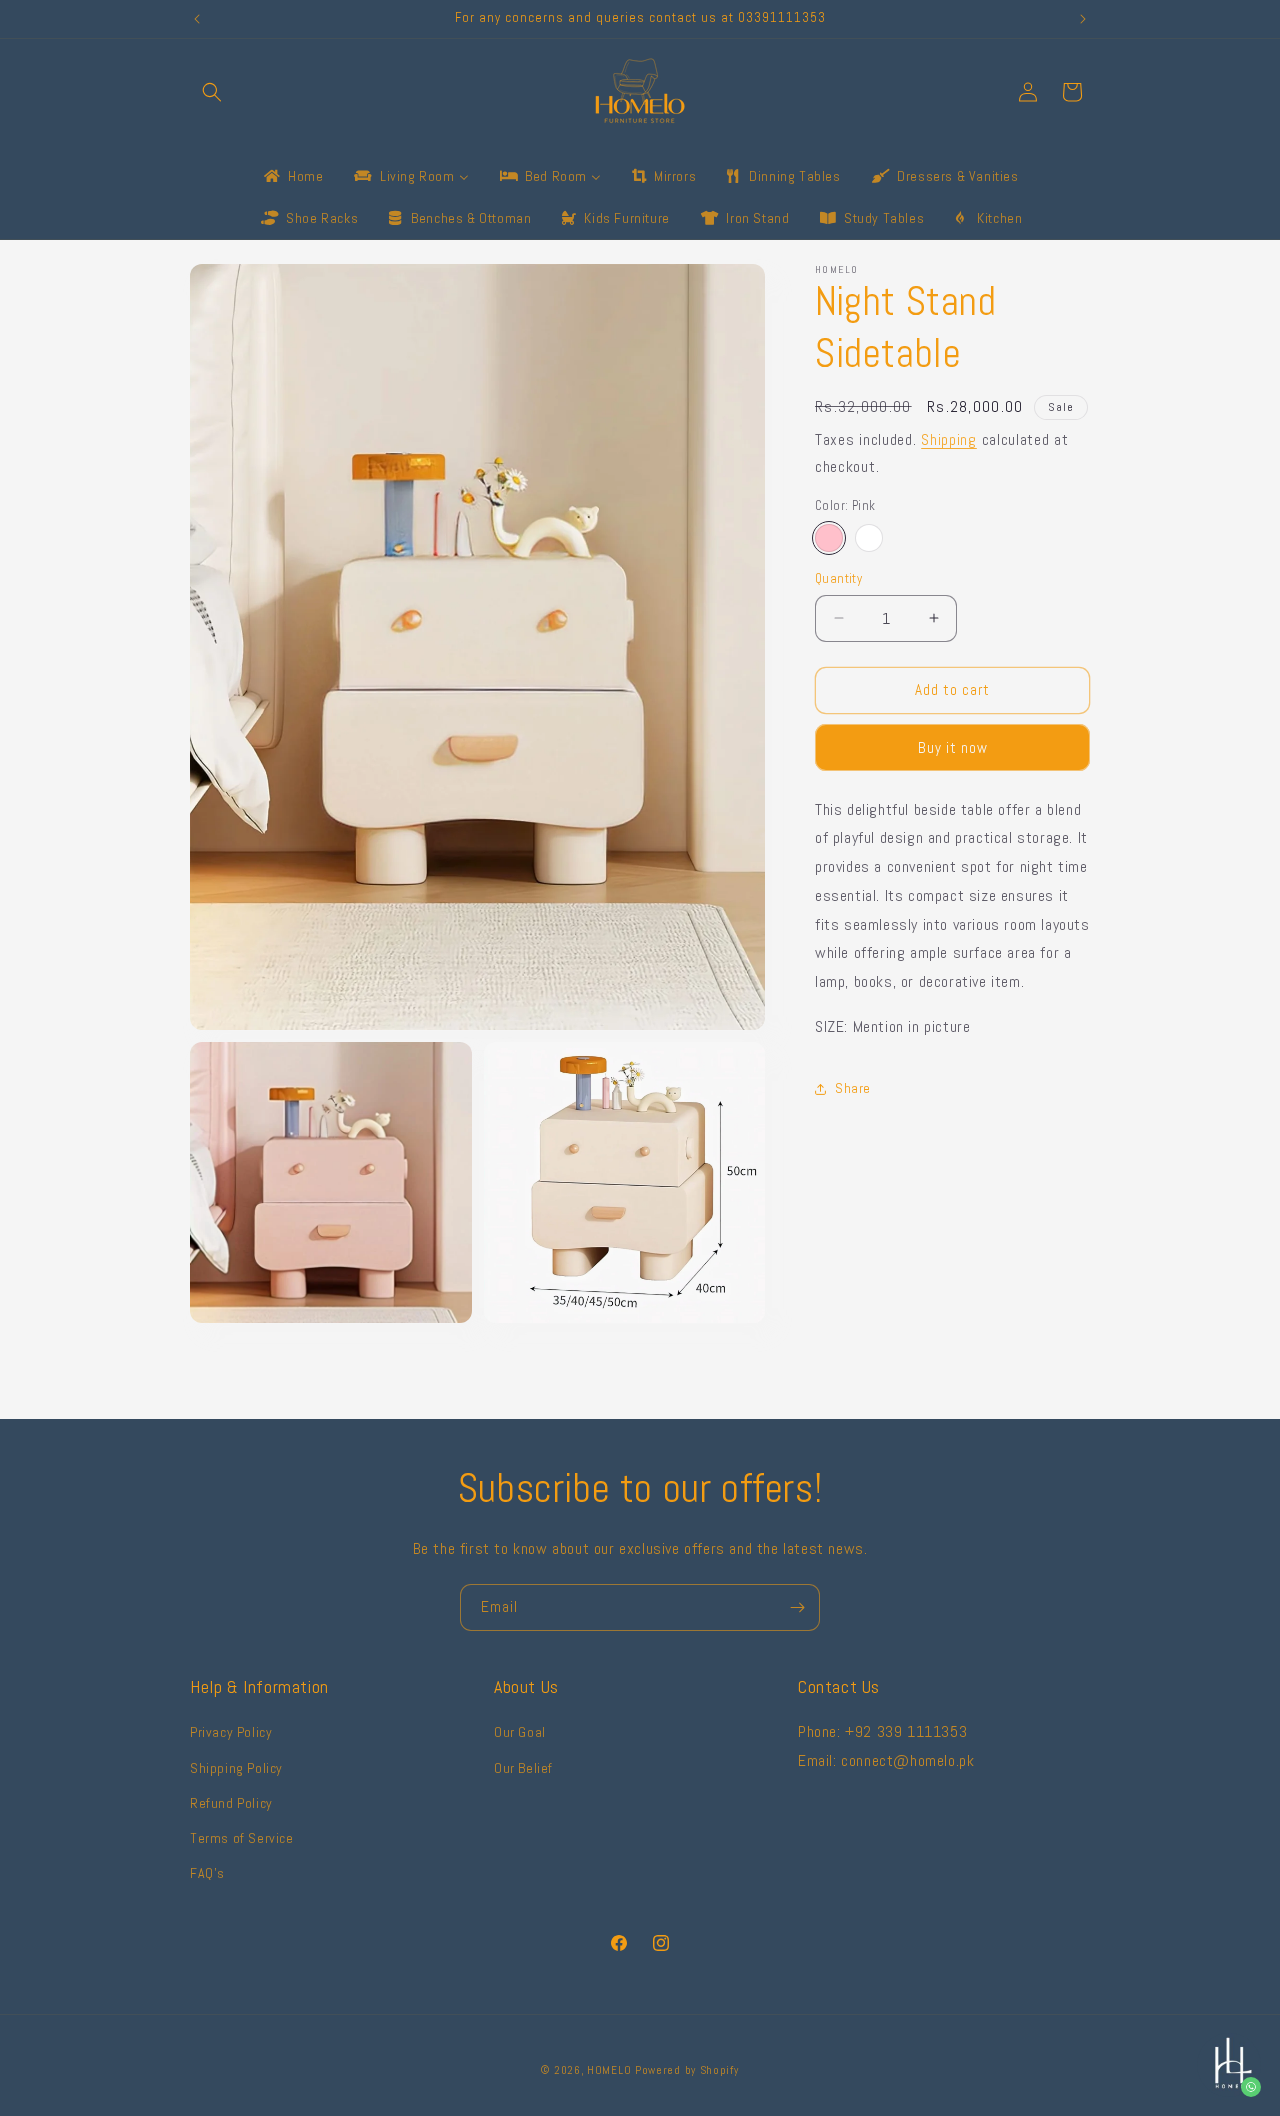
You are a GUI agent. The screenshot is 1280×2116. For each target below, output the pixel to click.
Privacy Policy (231, 1733)
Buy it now (953, 746)
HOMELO (611, 2070)
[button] (212, 92)
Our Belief (523, 1768)
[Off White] (869, 538)
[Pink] (829, 538)
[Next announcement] (1083, 19)
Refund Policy (231, 1803)
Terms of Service (242, 1838)
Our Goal (520, 1733)
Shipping (949, 439)
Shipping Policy (236, 1768)
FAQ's (207, 1873)
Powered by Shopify (687, 2070)
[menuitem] (292, 176)
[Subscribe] (797, 1607)
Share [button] (853, 1088)
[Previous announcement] (197, 19)
